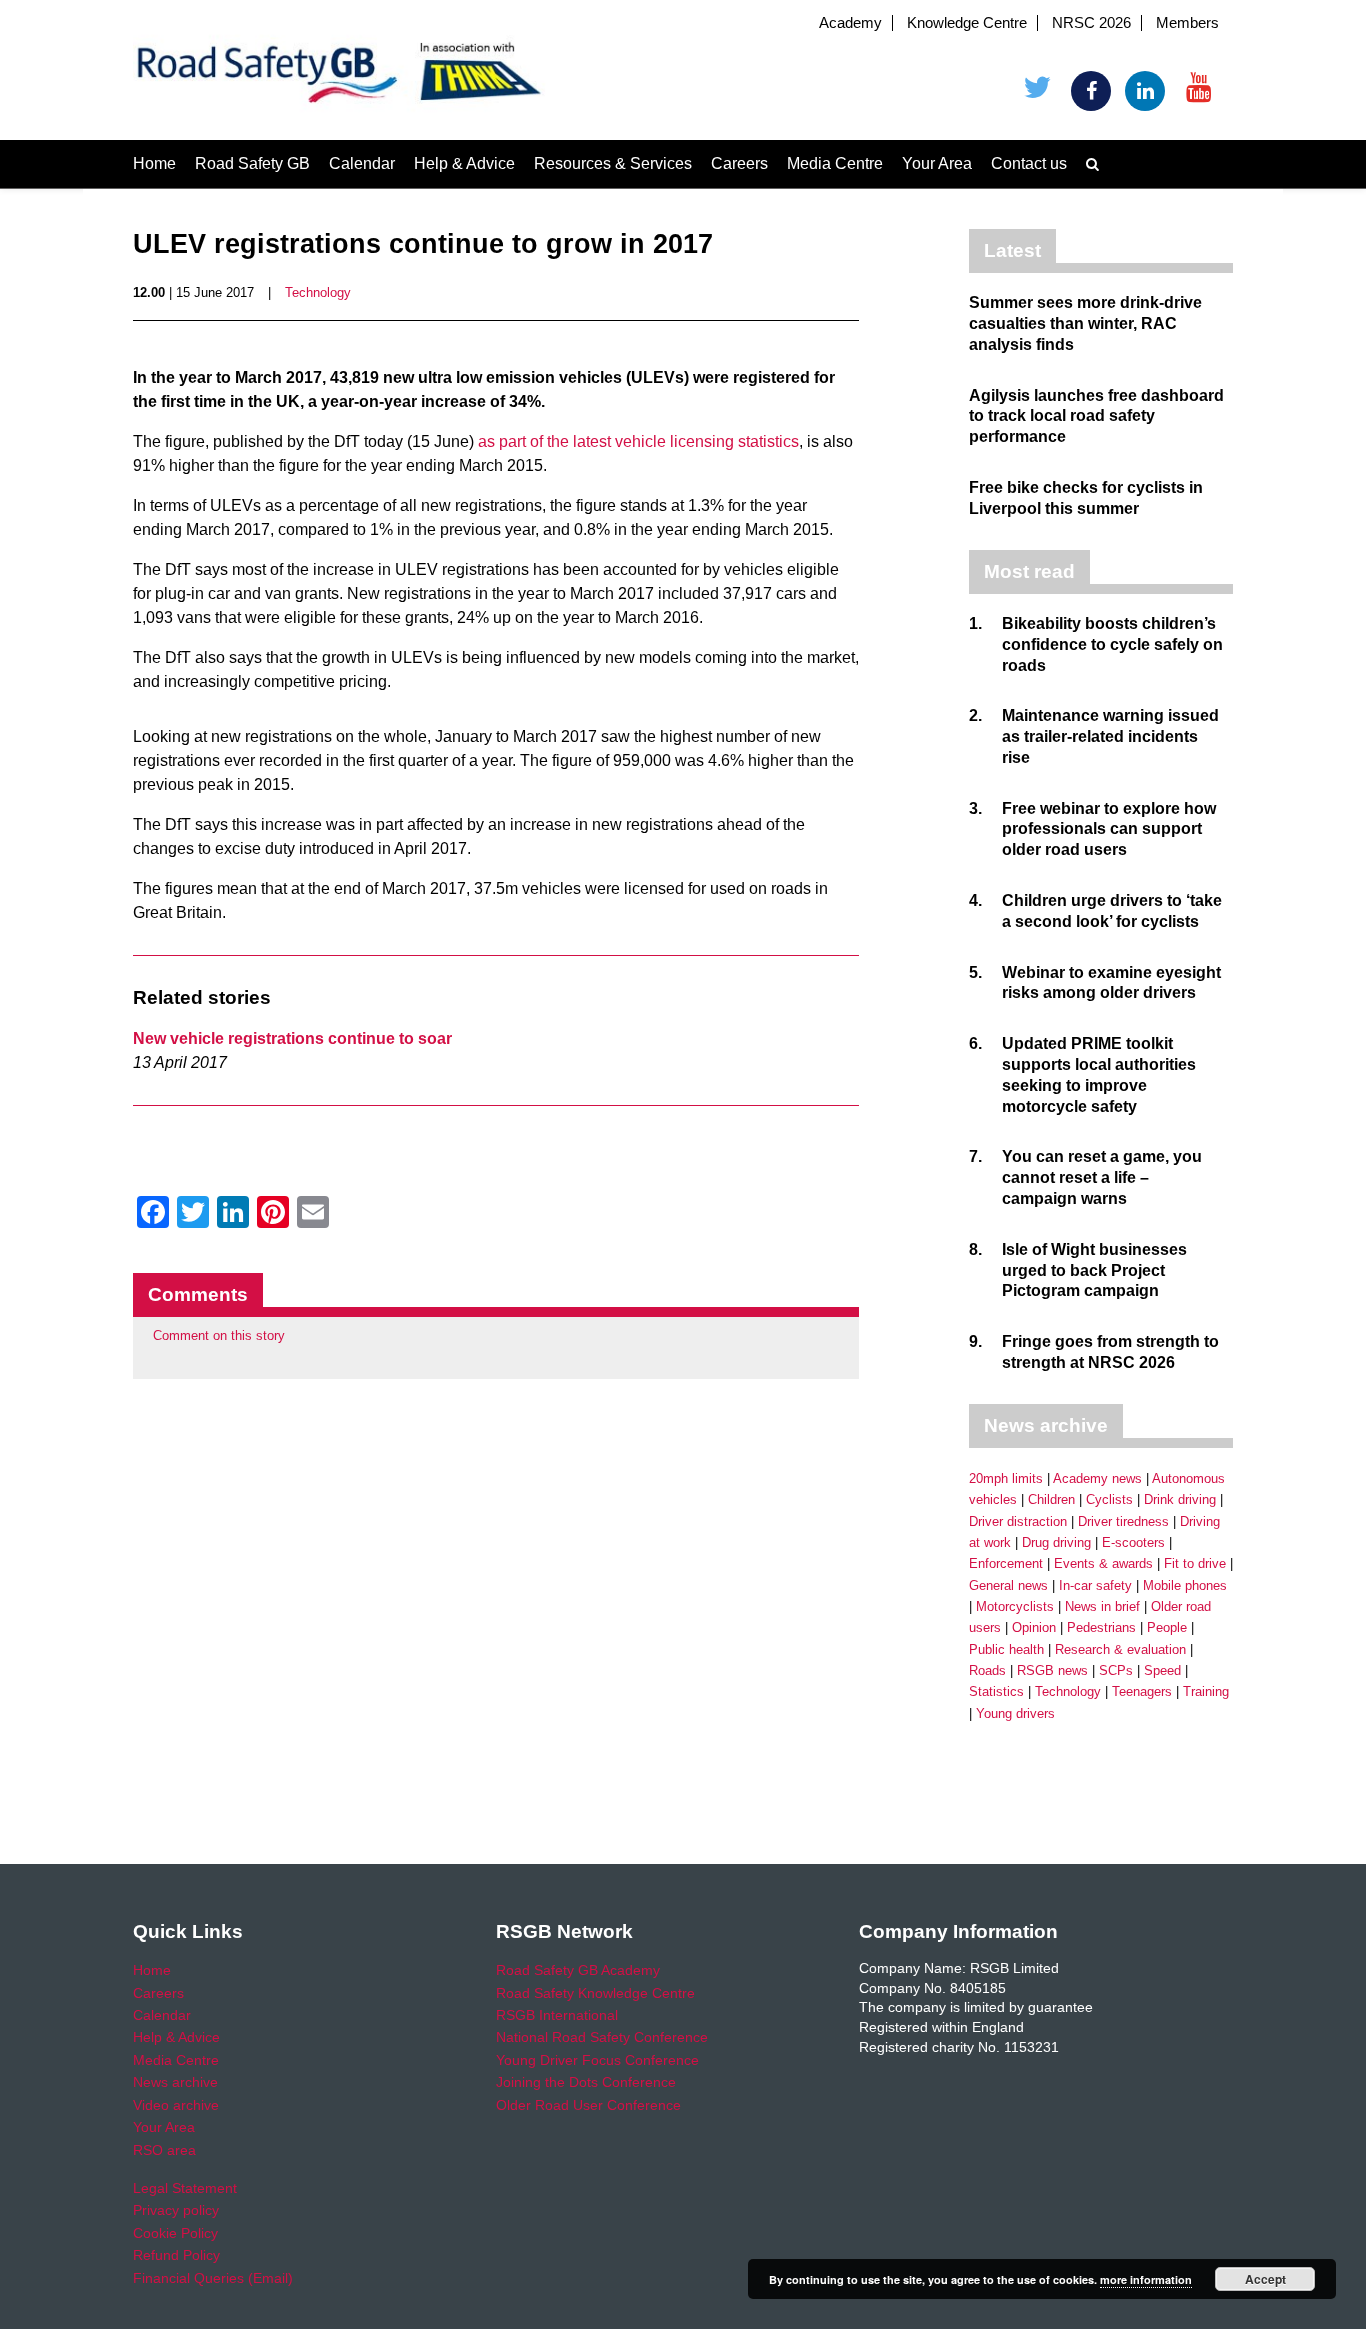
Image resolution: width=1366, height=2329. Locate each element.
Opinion (1034, 1627)
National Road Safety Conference (602, 2037)
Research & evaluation (1120, 1649)
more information (1146, 2279)
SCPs (1116, 1670)
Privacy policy (176, 2210)
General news (1008, 1585)
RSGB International (557, 2015)
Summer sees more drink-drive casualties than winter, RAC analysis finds (1085, 323)
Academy (850, 23)
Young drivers (1015, 1713)
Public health (1006, 1649)
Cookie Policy (175, 2233)
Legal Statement (185, 2188)
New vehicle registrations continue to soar (292, 1038)
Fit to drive (1195, 1563)
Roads (987, 1670)
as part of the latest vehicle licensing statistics (638, 441)
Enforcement (1006, 1563)
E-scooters (1133, 1542)
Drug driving (1056, 1542)
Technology (318, 292)
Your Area (937, 163)
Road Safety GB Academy (578, 1970)
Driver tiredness (1123, 1521)
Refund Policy (176, 2255)
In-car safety (1095, 1585)
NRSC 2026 (1091, 23)
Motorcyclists (1015, 1606)
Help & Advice (464, 163)
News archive (175, 2082)
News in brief (1102, 1606)
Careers (739, 163)
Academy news (1097, 1478)
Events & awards (1103, 1563)
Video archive (176, 2105)
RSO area (164, 2150)
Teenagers (1142, 1691)
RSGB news (1052, 1670)
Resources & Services (613, 163)
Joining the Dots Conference (586, 2082)
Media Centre (835, 163)
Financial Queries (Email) (213, 2278)
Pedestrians (1101, 1627)
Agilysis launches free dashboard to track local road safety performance (1096, 416)
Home (154, 163)
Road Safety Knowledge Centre (595, 1993)
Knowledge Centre (967, 23)
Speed (1162, 1670)
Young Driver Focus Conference (597, 2060)
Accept (1265, 2279)
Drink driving (1180, 1499)
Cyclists (1109, 1499)
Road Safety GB (252, 163)
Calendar (362, 163)
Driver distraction (1018, 1521)
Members (1187, 23)
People (1167, 1627)
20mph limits (1006, 1478)
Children (1051, 1499)
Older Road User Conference (588, 2105)
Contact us (1029, 163)
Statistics (996, 1691)
